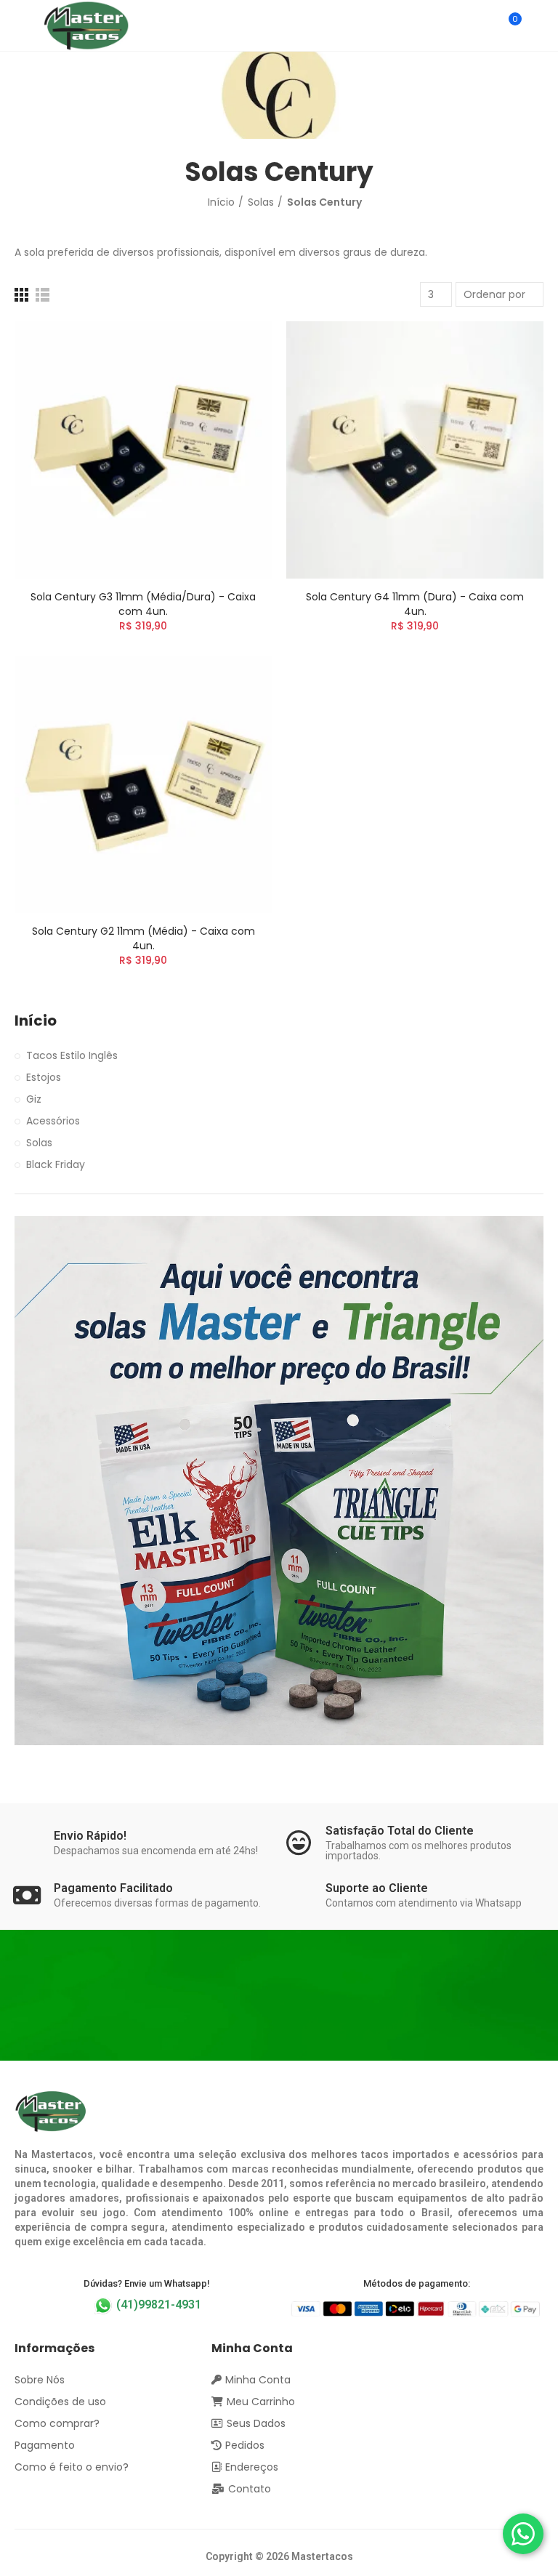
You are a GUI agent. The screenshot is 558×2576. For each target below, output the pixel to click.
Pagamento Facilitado (113, 1888)
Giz (34, 1099)
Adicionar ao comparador (235, 347)
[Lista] (43, 295)
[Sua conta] (536, 25)
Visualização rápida (235, 376)
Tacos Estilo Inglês (72, 1055)
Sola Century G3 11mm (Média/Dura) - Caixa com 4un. (143, 604)
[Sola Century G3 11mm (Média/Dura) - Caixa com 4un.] (143, 450)
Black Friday (56, 1164)
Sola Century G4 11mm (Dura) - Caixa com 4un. (415, 604)
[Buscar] (484, 25)
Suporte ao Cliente (377, 1888)
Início (36, 1021)
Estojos (44, 1077)
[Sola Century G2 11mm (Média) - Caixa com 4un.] (143, 784)
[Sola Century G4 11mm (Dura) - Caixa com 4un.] (415, 450)
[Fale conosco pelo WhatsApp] (523, 2534)
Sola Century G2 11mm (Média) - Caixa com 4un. (143, 938)
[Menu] (21, 25)
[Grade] (21, 295)
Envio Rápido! (90, 1836)
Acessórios (53, 1121)
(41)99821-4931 (157, 2305)
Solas (39, 1143)
